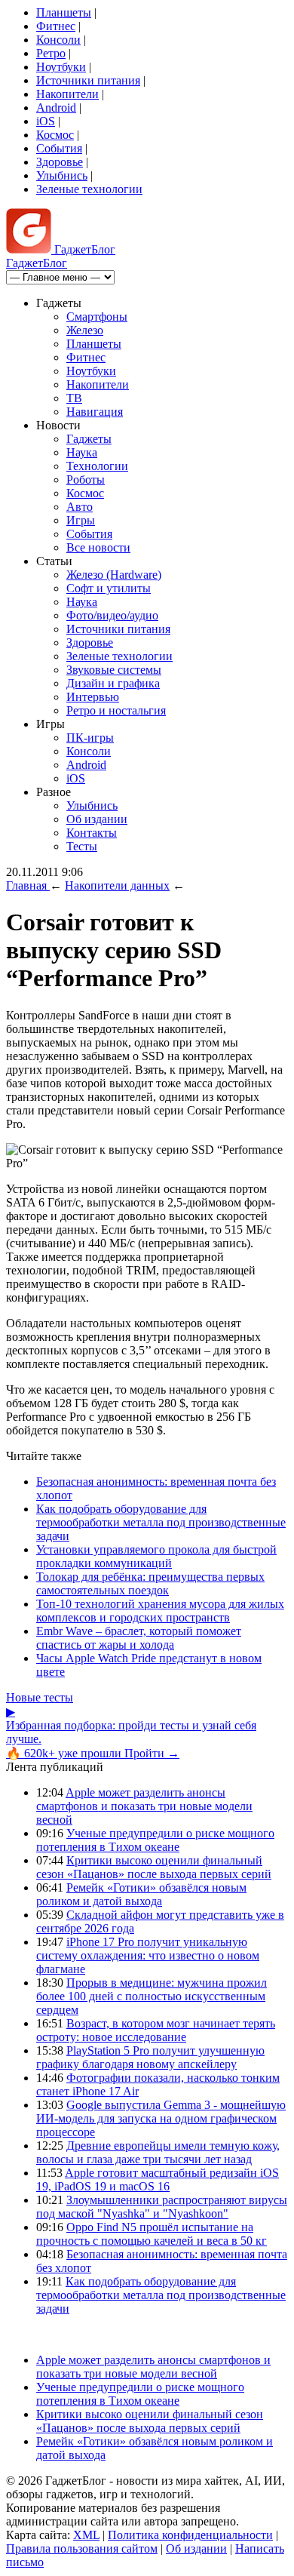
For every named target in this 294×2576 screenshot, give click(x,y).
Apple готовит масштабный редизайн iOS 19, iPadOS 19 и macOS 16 (158, 2179)
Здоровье (60, 162)
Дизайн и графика (113, 683)
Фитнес (56, 26)
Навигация (95, 412)
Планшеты (64, 12)
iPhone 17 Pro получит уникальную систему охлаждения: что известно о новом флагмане (148, 1955)
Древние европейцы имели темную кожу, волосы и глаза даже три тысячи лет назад (158, 2152)
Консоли (58, 40)
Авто (80, 507)
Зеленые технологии (89, 189)
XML (86, 2535)
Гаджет (83, 249)
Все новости (98, 547)
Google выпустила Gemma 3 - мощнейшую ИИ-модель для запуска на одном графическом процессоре (161, 2118)
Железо (85, 330)
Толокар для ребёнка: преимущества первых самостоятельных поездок (150, 1583)
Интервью (93, 697)
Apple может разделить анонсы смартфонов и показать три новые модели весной (144, 1806)
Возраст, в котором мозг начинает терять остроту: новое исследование (156, 2030)
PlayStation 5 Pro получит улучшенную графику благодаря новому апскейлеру (150, 2057)
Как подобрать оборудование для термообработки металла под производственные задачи (161, 1522)
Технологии (97, 466)
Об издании (97, 819)
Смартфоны (97, 317)
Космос (55, 135)
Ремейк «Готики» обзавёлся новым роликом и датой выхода (141, 1894)
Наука (82, 452)
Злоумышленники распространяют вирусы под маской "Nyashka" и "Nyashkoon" (162, 2207)
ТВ (74, 398)
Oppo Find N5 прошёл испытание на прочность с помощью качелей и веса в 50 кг (152, 2234)
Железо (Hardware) (114, 575)
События (59, 148)
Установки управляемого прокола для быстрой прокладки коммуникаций (156, 1556)
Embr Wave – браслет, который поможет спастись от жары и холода (139, 1638)
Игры (81, 520)
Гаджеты (89, 439)
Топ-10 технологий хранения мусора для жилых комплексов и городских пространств (160, 1611)
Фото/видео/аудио (112, 615)
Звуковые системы (114, 670)
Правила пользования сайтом (82, 2548)
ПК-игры (90, 738)
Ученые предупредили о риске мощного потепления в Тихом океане (155, 1840)
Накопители (67, 94)
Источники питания (88, 80)
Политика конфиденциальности (190, 2535)
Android (56, 108)
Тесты (82, 846)
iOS (46, 121)
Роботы (86, 480)
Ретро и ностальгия (116, 710)
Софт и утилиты (109, 588)
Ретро (51, 53)
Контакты (92, 833)
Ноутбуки (61, 67)
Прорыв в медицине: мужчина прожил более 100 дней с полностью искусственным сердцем (152, 1996)
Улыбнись (62, 175)
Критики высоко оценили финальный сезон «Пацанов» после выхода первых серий (154, 1867)
